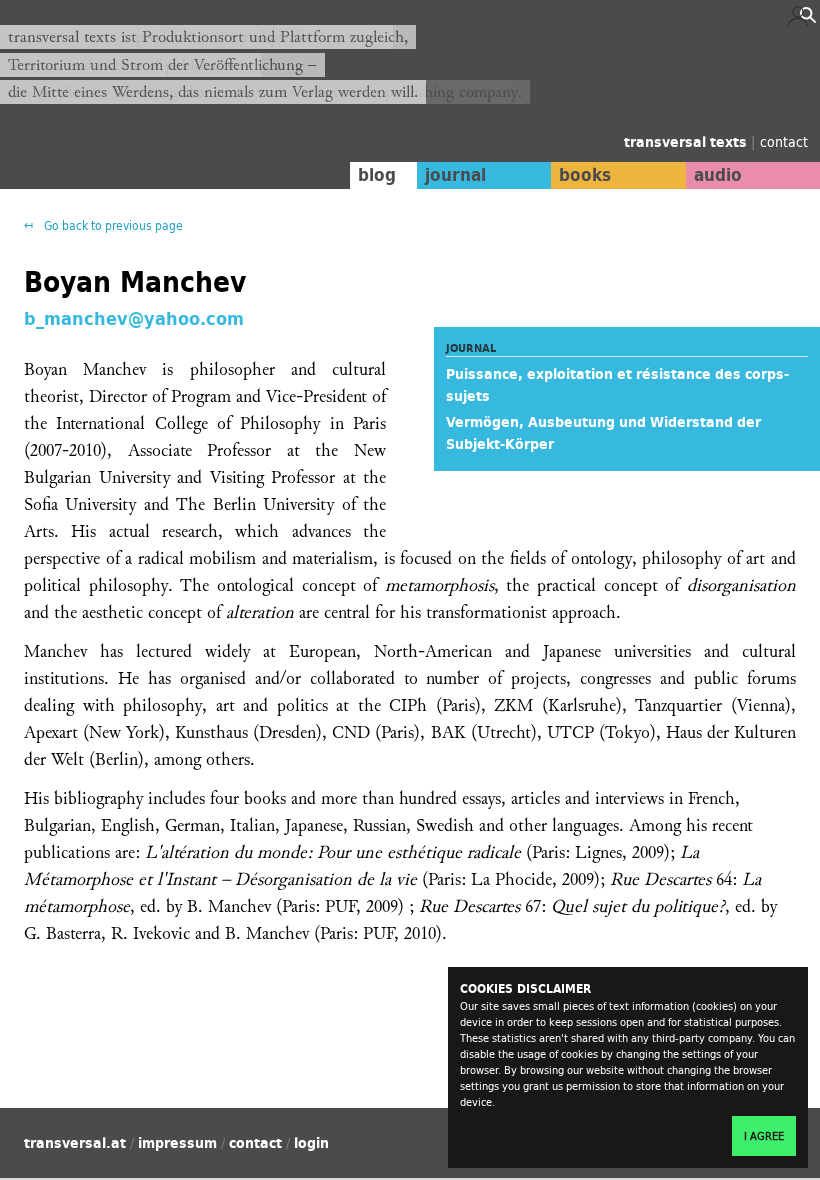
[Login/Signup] (798, 21)
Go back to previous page (112, 225)
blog (377, 175)
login (311, 1143)
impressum (177, 1143)
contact (784, 141)
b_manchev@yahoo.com (134, 317)
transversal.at (75, 1143)
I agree (764, 1136)
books (585, 175)
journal (455, 175)
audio (718, 175)
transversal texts (687, 142)
